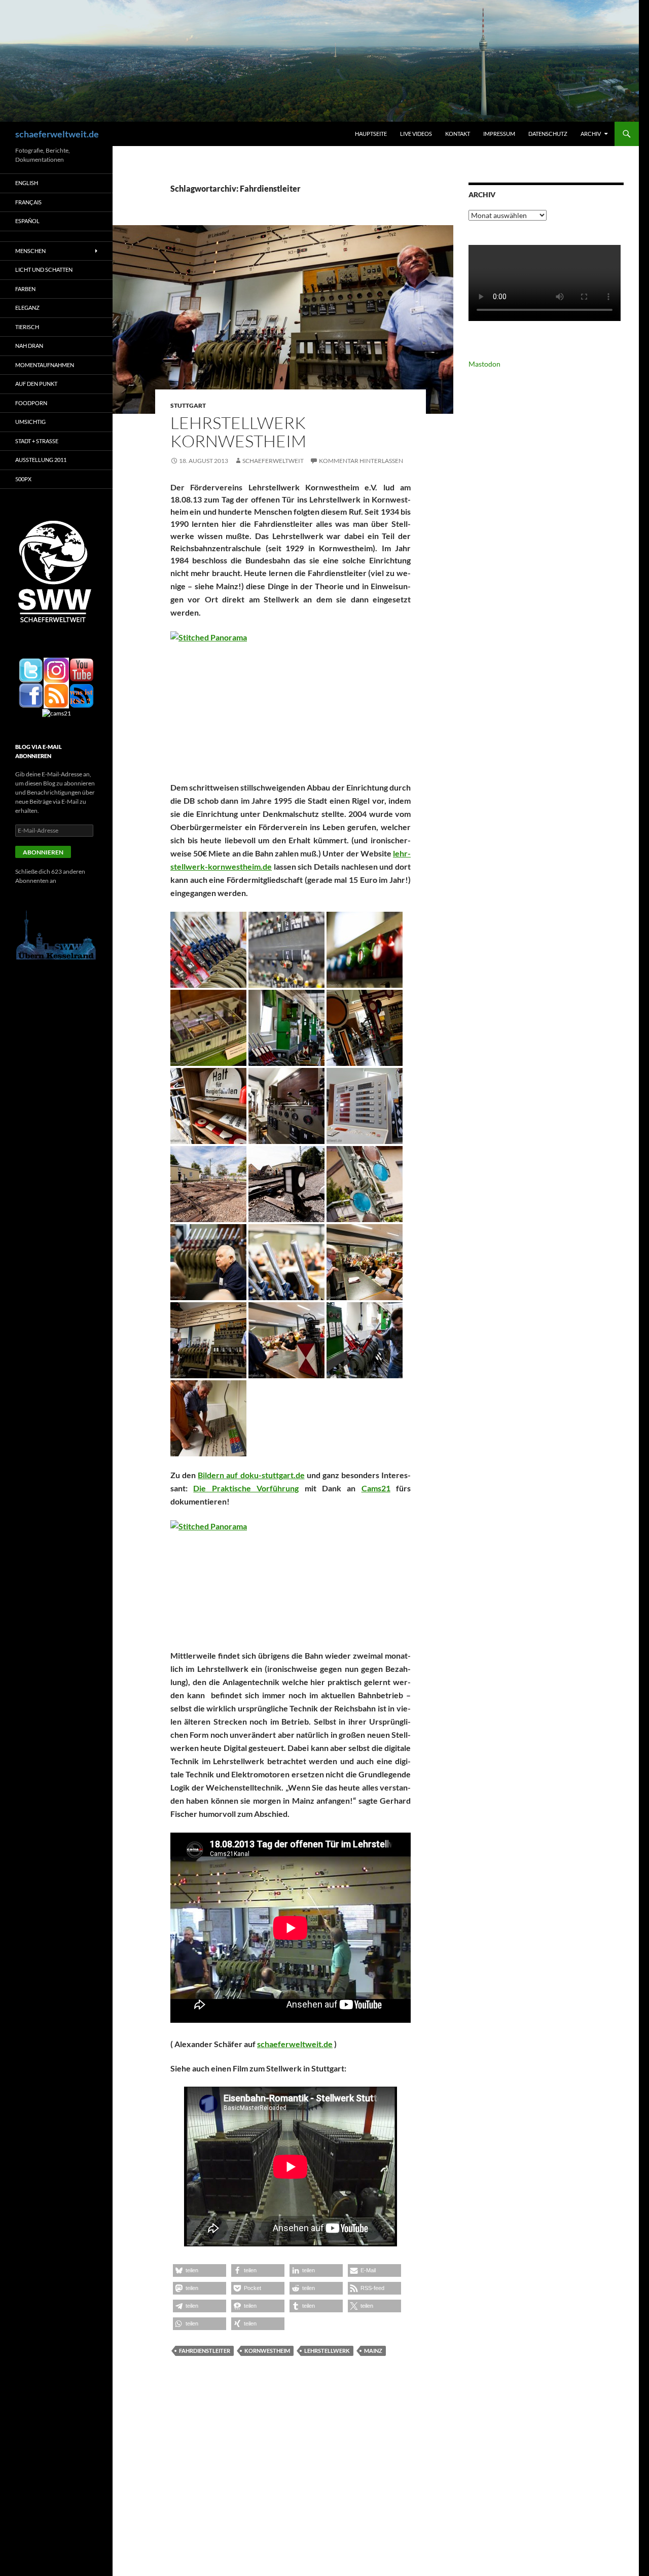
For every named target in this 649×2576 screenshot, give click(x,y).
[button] (208, 950)
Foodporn (31, 403)
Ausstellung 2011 (41, 460)
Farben (25, 289)
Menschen (30, 251)
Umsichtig (30, 422)
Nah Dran (29, 346)
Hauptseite (371, 134)
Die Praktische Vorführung (246, 1488)
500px (23, 479)
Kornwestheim (267, 2351)
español (27, 221)
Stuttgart (188, 405)
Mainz (373, 2351)
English (27, 183)
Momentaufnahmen (45, 365)
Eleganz (27, 308)
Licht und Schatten (44, 270)
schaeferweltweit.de (57, 134)
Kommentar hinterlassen (361, 461)
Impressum (499, 134)
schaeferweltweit (273, 461)
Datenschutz (548, 134)
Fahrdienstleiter (205, 2351)
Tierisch (27, 327)
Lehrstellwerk (327, 2351)
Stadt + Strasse (37, 441)
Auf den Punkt (36, 384)
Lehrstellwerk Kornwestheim (238, 432)
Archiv (591, 134)
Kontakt (458, 134)
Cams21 (376, 1488)
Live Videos (416, 134)
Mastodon (484, 364)
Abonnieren (43, 852)
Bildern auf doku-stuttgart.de (251, 1475)
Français (28, 202)
